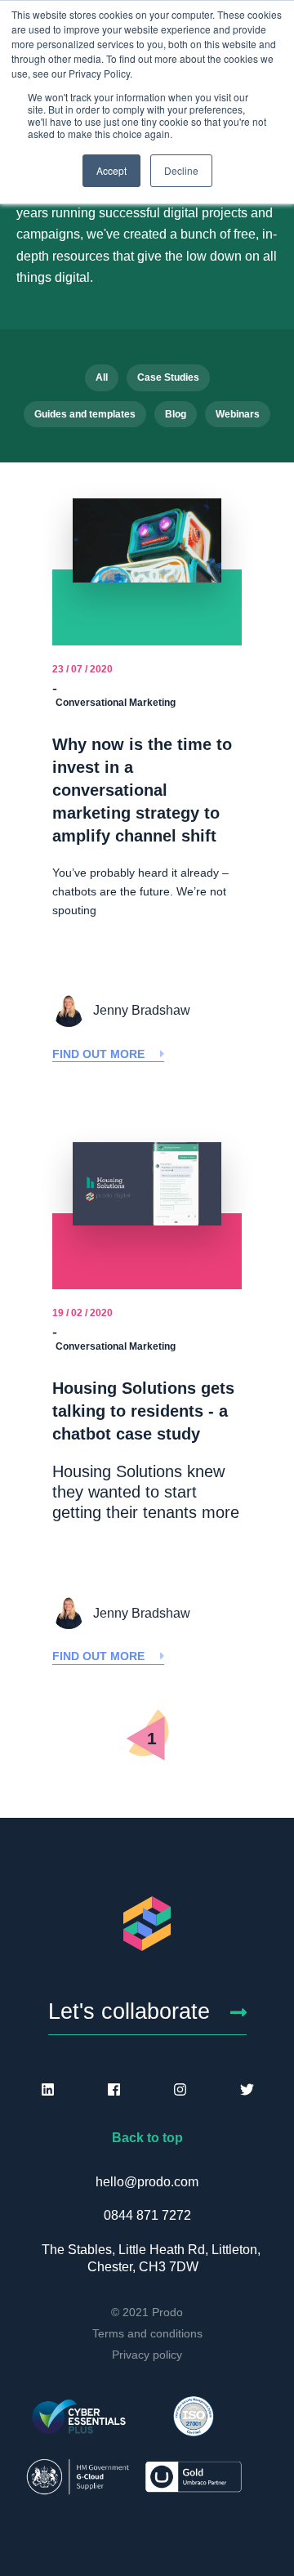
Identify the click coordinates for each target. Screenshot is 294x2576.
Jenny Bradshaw (142, 1010)
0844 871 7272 (147, 2215)
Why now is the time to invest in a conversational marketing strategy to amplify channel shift (142, 790)
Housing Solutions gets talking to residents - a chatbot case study (143, 1411)
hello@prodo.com (147, 2182)
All (102, 377)
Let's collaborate (129, 2011)
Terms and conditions (147, 2333)
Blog (176, 414)
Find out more (100, 1054)
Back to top (147, 2138)
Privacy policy (147, 2355)
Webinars (238, 414)
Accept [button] (111, 170)
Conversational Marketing (116, 703)
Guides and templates (85, 414)
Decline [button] (181, 170)
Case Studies (168, 377)
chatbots (74, 891)
